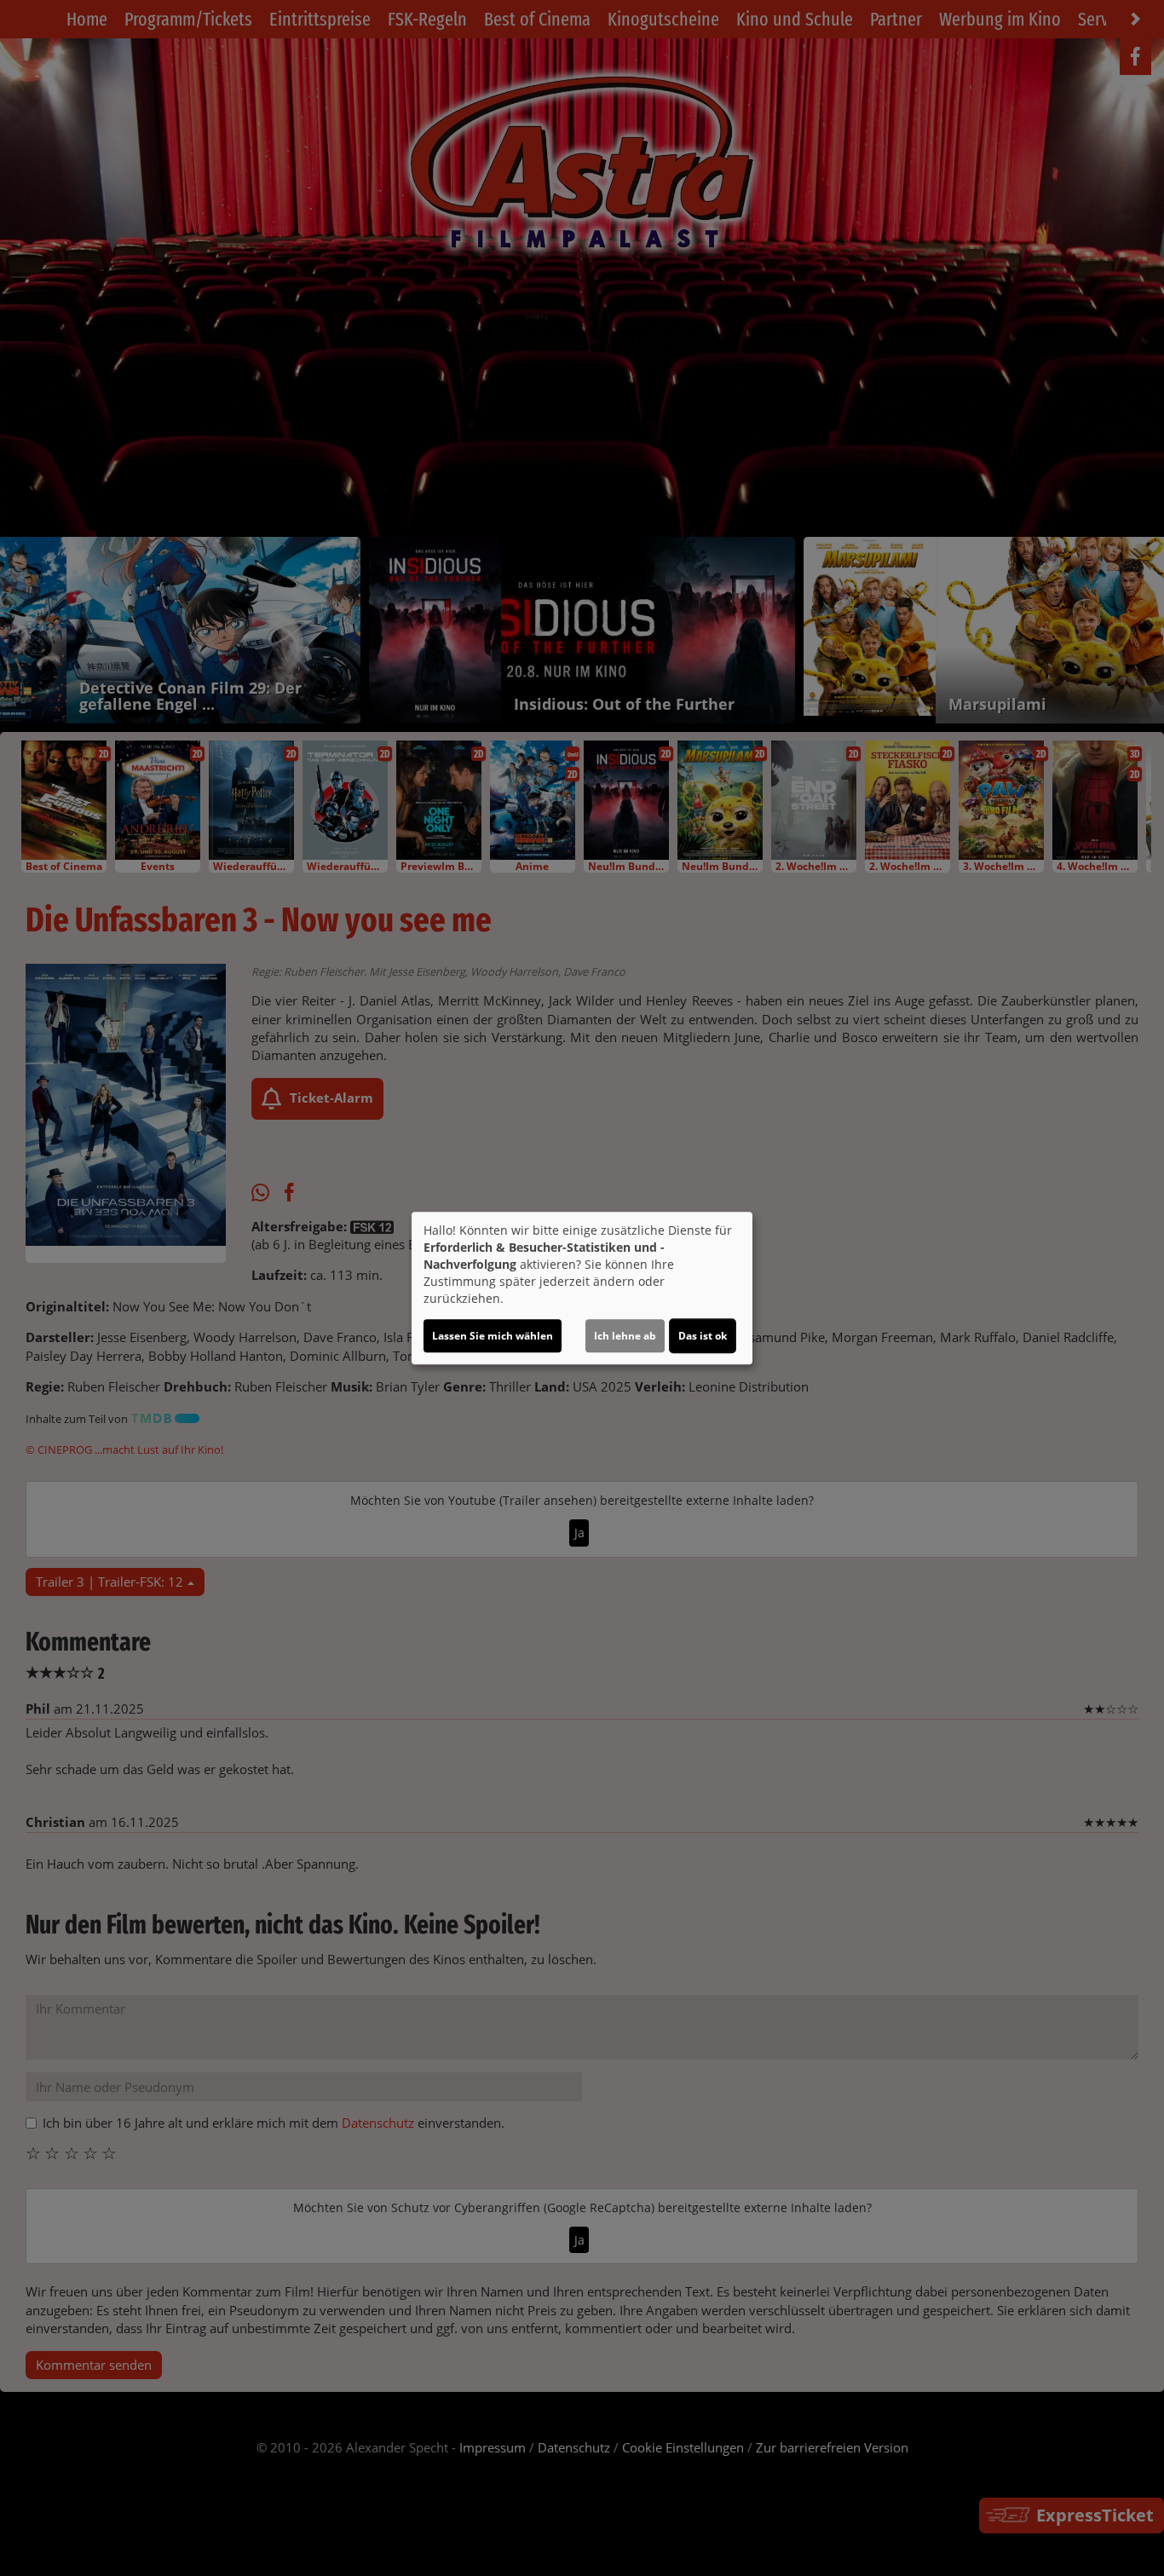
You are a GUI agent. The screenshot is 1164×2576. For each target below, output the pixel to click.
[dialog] (582, 1288)
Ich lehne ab (625, 1336)
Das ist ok (703, 1336)
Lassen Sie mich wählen (493, 1336)
